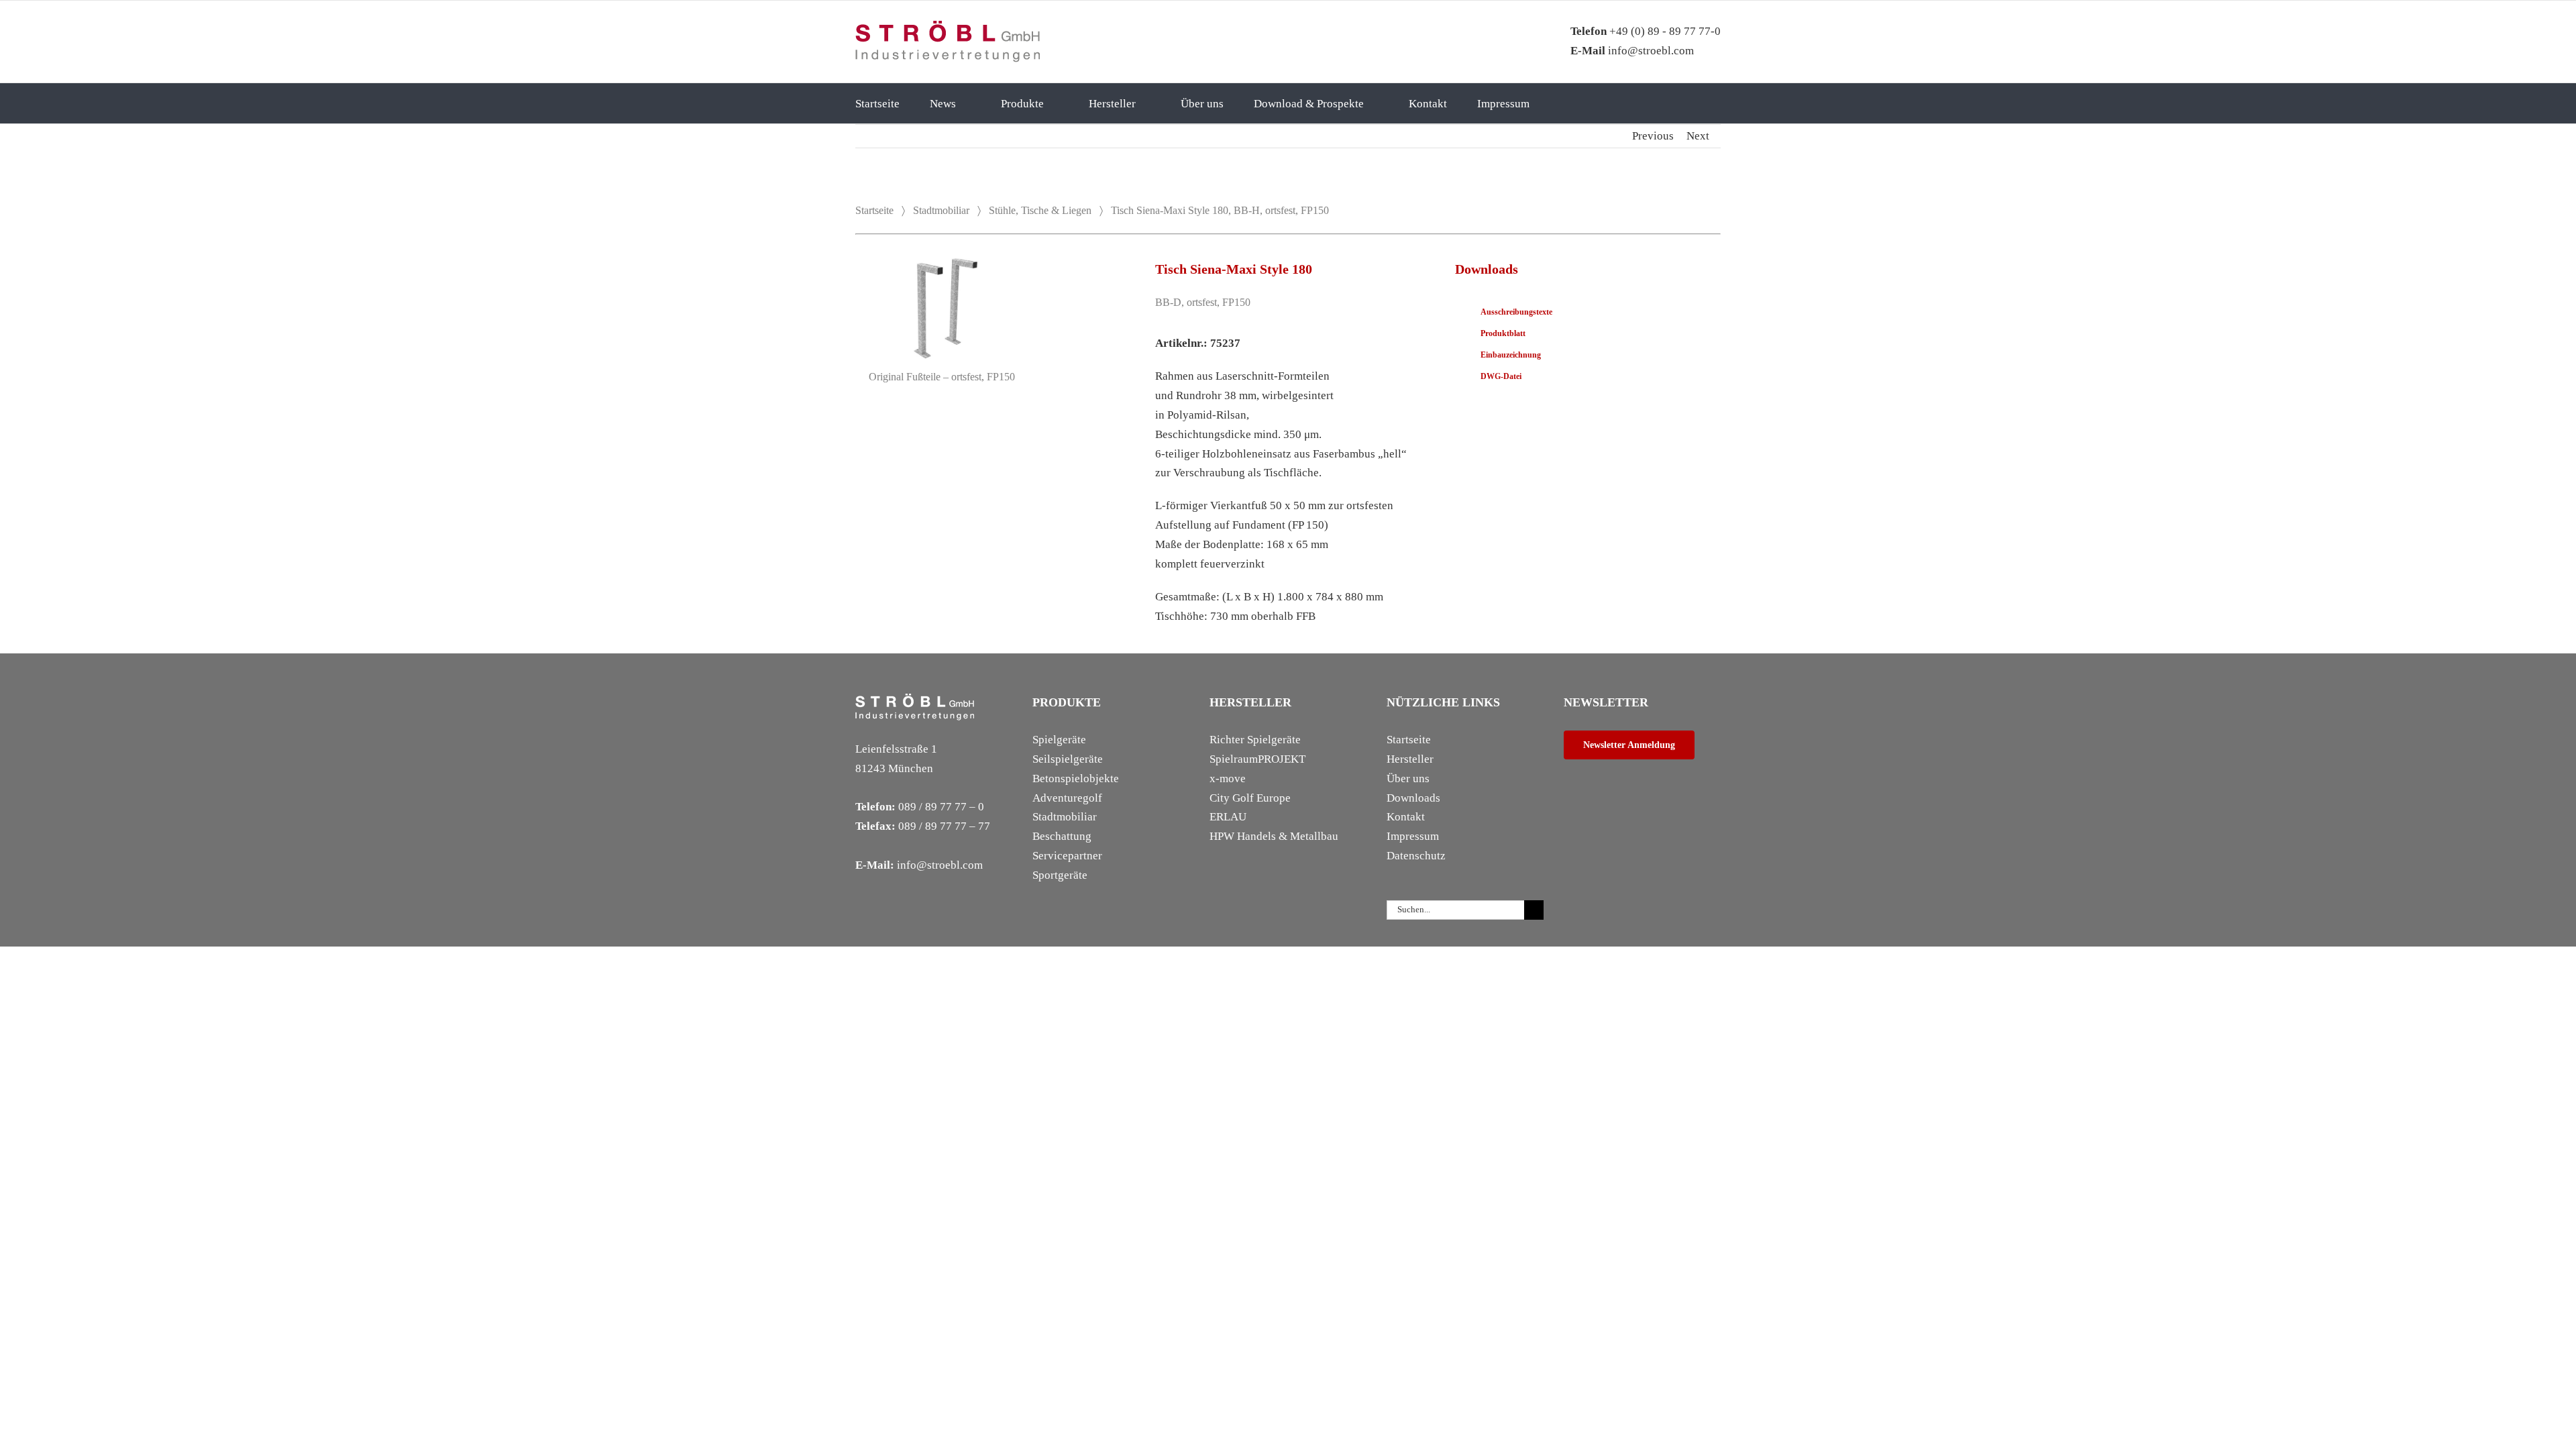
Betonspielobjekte (1076, 779)
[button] (1579, 103)
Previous (1653, 136)
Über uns (1408, 779)
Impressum (1413, 836)
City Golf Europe (1250, 798)
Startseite (874, 210)
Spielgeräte (1059, 740)
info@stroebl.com (1632, 51)
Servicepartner (1067, 856)
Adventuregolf (1067, 798)
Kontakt (1406, 817)
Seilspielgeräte (1068, 759)
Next (1698, 136)
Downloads (1413, 798)
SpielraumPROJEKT (1257, 759)
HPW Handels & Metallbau (1274, 836)
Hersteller (1410, 759)
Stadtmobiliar (941, 210)
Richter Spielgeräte (1255, 740)
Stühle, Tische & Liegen (1040, 210)
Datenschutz (1416, 856)
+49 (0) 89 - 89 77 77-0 (1646, 31)
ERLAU (1228, 817)
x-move (1228, 779)
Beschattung (1062, 836)
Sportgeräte (1060, 875)
